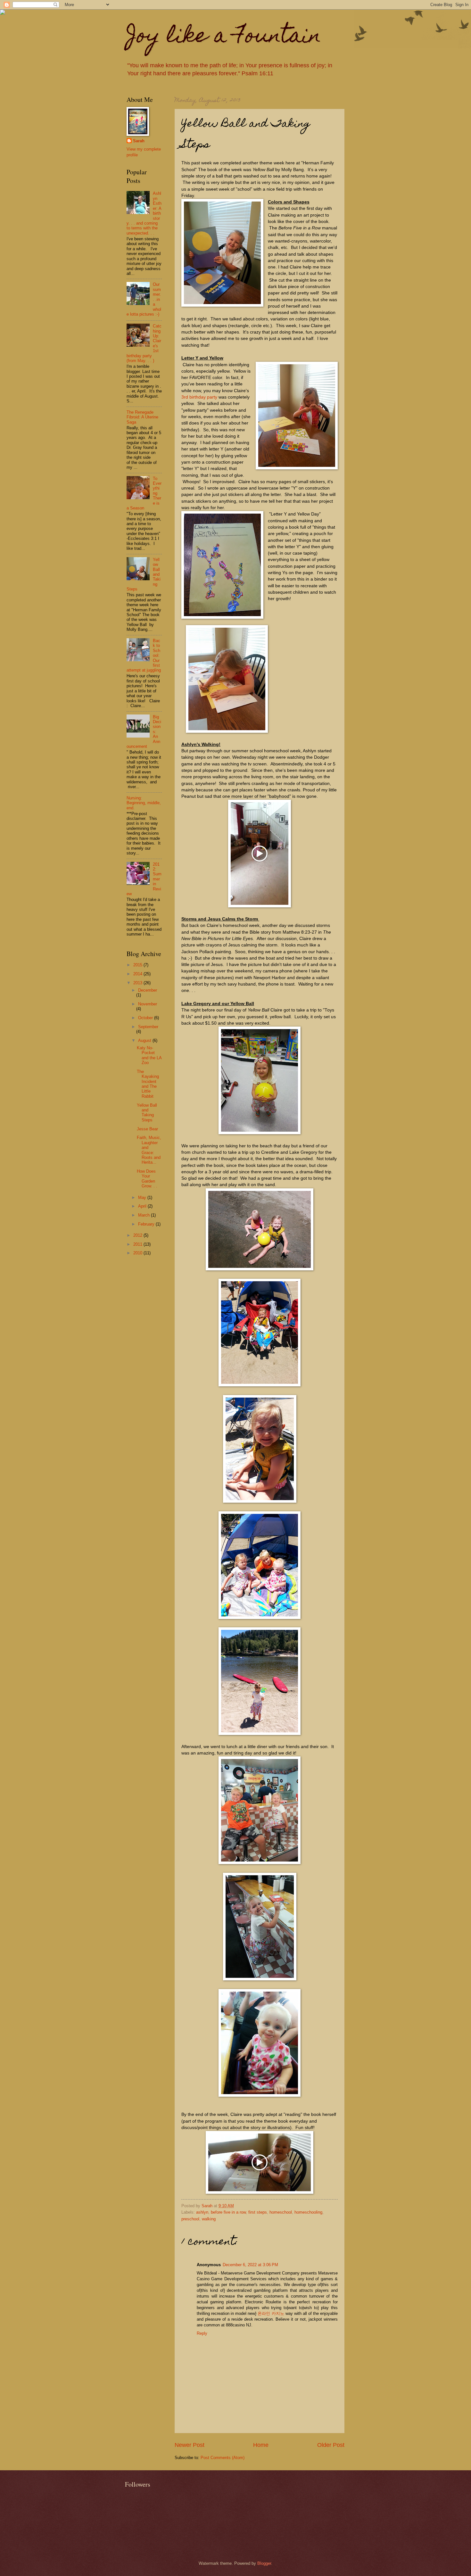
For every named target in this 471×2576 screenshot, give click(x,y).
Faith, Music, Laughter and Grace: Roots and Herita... (149, 1150)
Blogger (264, 2563)
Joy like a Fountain (224, 37)
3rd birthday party (199, 397)
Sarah (139, 141)
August (145, 1040)
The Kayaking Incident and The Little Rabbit (148, 1084)
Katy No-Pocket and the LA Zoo (149, 1055)
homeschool (281, 2212)
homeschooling (308, 2212)
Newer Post (190, 2445)
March (145, 1215)
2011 (138, 1244)
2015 (138, 965)
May (143, 1197)
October (146, 1018)
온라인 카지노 (271, 2313)
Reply (202, 2333)
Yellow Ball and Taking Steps (147, 1113)
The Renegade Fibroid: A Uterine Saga (142, 417)
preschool (190, 2219)
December (148, 990)
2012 (138, 1235)
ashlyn (202, 2212)
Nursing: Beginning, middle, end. (144, 803)
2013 (138, 983)
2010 (138, 1253)
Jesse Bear (147, 1129)
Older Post (331, 2445)
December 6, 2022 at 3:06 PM (250, 2265)
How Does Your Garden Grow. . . (147, 1179)
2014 (138, 974)
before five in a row (228, 2212)
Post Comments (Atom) (223, 2458)
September (148, 1027)
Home (261, 2445)
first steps (258, 2212)
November (148, 1004)
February (147, 1224)
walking (209, 2219)
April (143, 1206)
